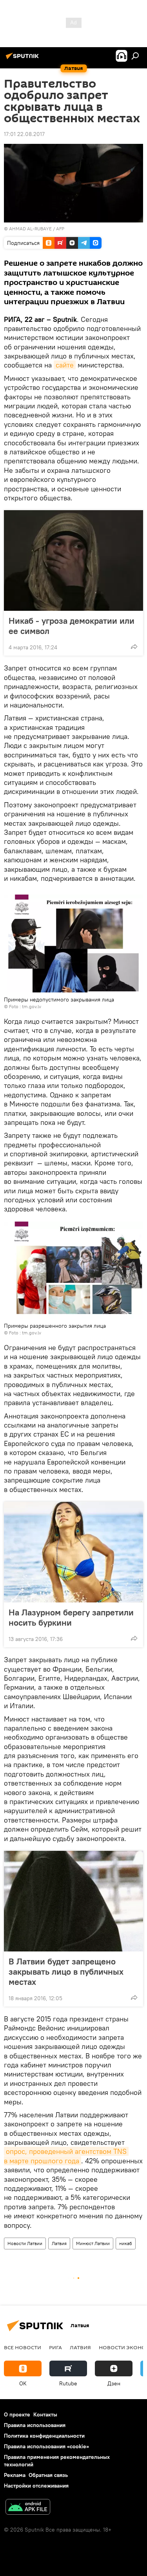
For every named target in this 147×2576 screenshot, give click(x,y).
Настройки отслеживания (36, 2486)
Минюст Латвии (93, 2243)
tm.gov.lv (32, 1006)
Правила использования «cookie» (46, 2446)
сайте (65, 365)
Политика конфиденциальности (44, 2436)
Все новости (23, 2347)
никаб (126, 2243)
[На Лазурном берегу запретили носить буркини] (73, 1552)
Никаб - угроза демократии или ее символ (72, 626)
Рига (55, 2347)
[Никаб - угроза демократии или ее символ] (73, 560)
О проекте (17, 2414)
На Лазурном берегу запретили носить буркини (71, 1617)
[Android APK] (28, 2508)
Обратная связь (48, 2475)
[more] (134, 647)
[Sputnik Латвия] (24, 59)
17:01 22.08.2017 (24, 134)
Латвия (59, 2243)
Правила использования (35, 2425)
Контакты (45, 2414)
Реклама (15, 2475)
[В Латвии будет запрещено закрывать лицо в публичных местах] (73, 1901)
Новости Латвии (25, 2243)
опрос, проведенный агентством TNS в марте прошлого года (66, 2156)
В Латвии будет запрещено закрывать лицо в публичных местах (66, 1972)
